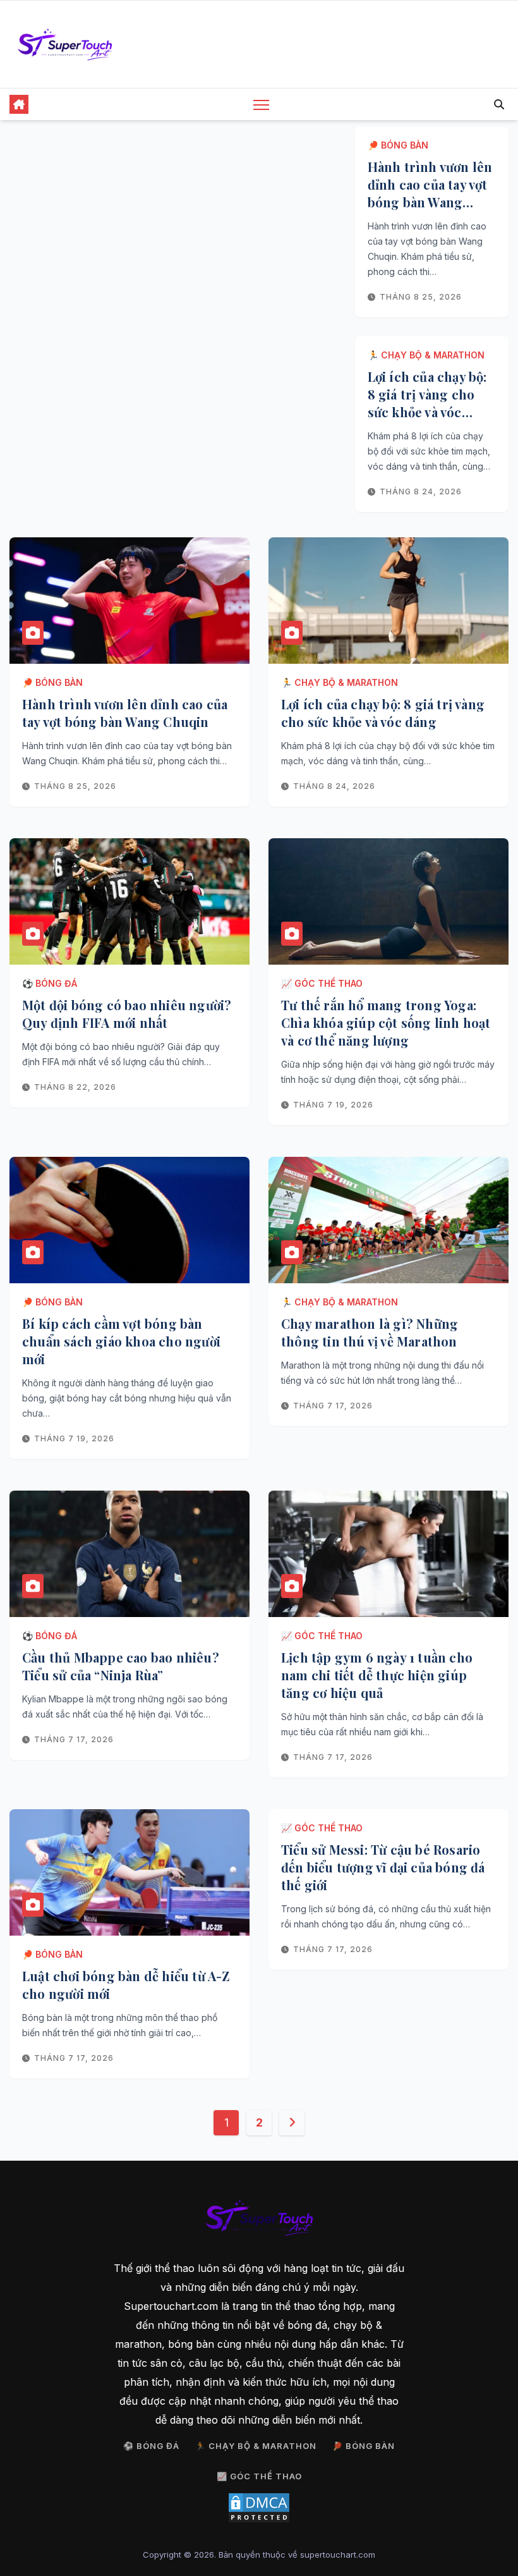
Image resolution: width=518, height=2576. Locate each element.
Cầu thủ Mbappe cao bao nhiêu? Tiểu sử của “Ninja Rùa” (121, 1666)
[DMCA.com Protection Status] (259, 2508)
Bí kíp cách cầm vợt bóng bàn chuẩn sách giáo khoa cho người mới (121, 1341)
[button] (499, 104)
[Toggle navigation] (261, 105)
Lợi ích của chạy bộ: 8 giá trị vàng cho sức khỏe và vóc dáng (427, 403)
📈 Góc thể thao (322, 983)
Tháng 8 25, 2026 (421, 297)
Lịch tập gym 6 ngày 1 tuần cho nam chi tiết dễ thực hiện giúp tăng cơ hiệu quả (377, 1675)
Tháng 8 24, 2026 (421, 491)
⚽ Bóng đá (50, 983)
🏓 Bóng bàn (398, 145)
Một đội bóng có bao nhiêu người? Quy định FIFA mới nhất (127, 1014)
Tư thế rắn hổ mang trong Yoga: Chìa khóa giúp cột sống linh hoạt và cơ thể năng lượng (386, 1022)
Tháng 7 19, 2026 (333, 1105)
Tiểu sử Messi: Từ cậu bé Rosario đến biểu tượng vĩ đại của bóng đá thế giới (383, 1867)
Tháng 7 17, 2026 (333, 1406)
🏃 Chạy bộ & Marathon (426, 355)
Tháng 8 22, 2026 (75, 1087)
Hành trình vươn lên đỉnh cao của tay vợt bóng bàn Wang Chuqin (430, 193)
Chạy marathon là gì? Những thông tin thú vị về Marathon (370, 1332)
